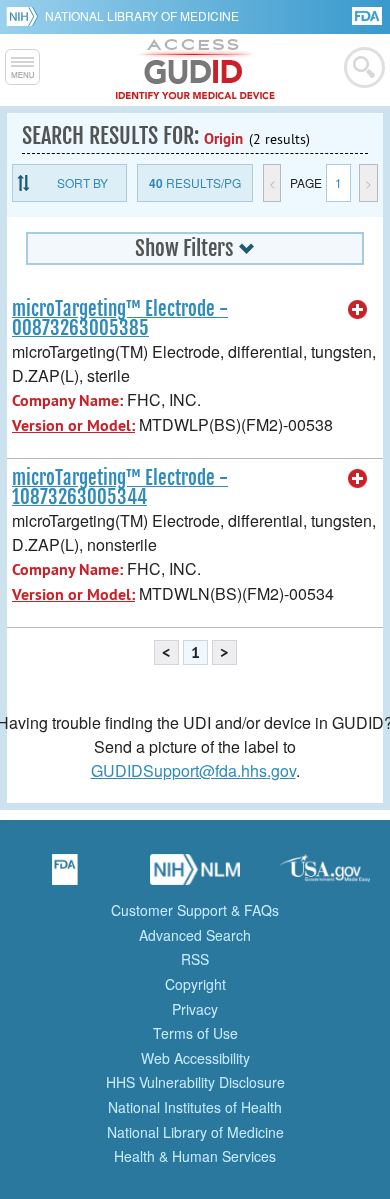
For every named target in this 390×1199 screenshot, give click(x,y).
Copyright (195, 984)
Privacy (195, 1009)
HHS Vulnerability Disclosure (195, 1082)
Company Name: (67, 400)
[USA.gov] (325, 876)
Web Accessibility (195, 1058)
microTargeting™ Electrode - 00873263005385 (120, 318)
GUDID (195, 70)
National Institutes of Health (195, 1107)
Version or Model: (73, 425)
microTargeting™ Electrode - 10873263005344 (120, 487)
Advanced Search (195, 935)
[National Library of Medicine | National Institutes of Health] (195, 876)
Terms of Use (195, 1033)
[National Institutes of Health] (25, 16)
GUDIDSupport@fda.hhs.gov (193, 770)
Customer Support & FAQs (195, 910)
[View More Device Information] (358, 310)
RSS (195, 959)
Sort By (82, 182)
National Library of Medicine (142, 15)
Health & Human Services (195, 1156)
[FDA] (368, 14)
